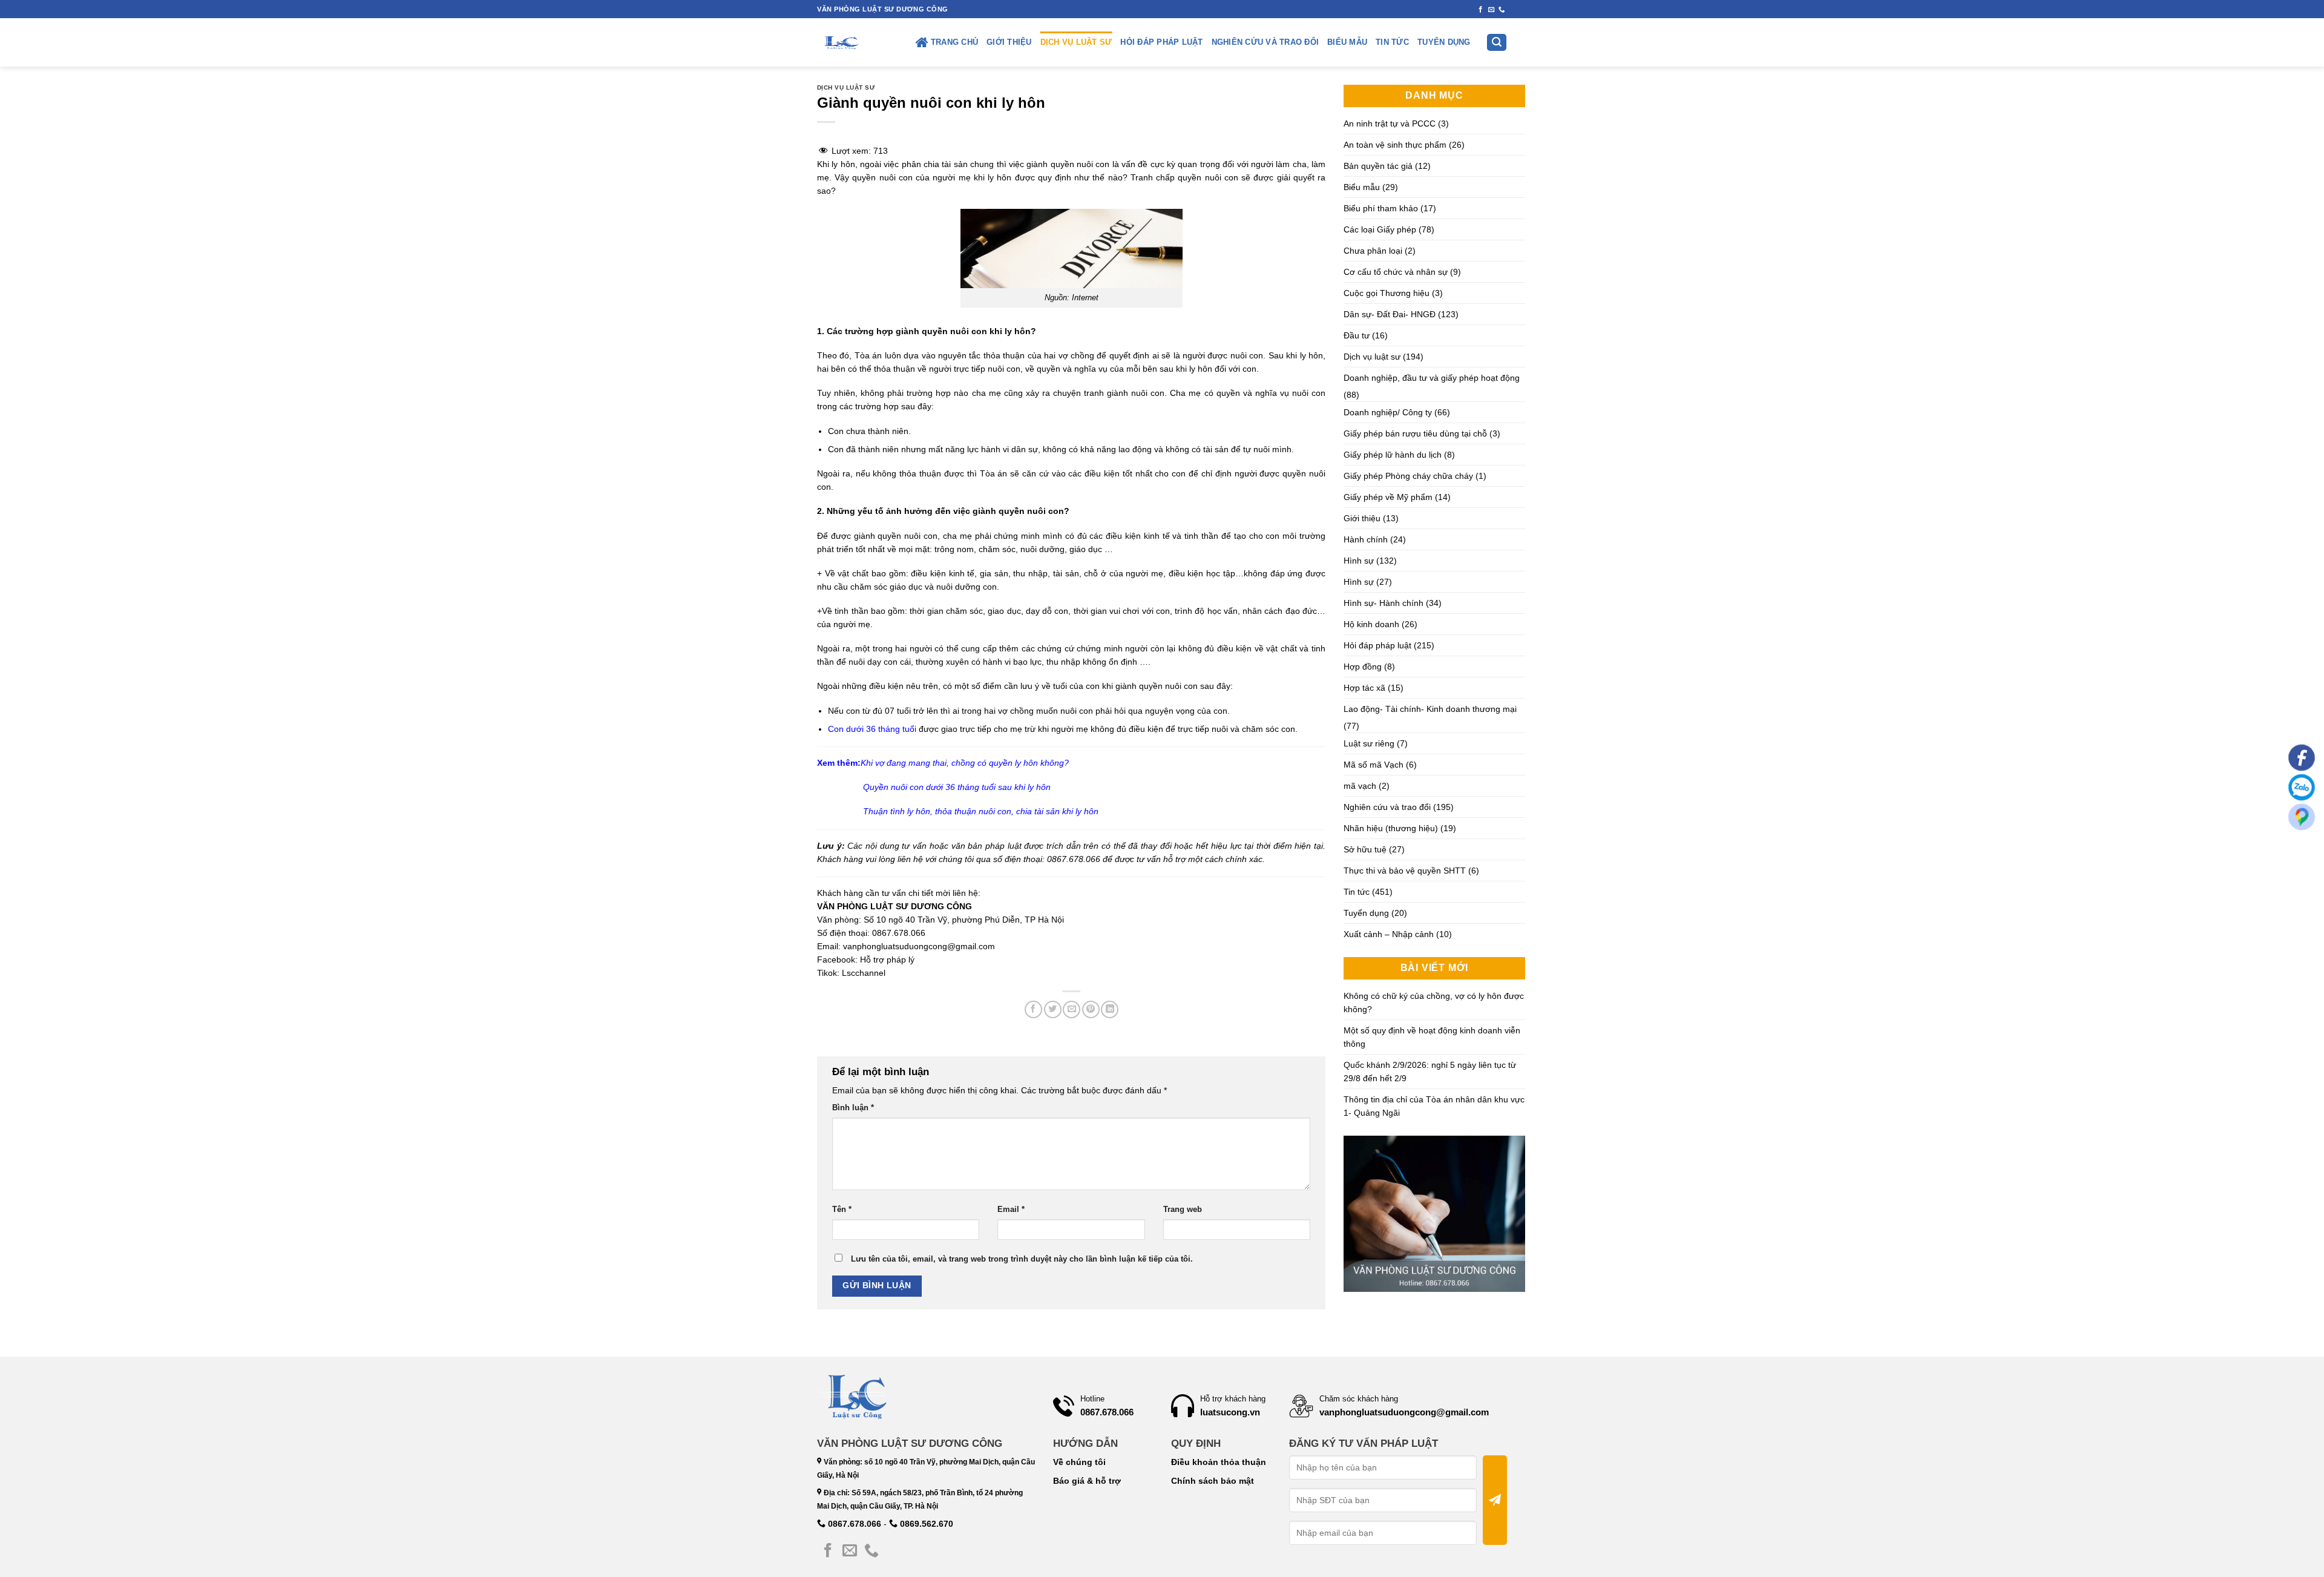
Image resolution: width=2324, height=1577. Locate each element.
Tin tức (1392, 42)
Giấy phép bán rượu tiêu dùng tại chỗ (1415, 433)
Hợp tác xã (1364, 688)
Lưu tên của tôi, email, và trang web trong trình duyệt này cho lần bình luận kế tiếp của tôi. (1022, 1259)
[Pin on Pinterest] (1091, 1009)
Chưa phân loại (1373, 251)
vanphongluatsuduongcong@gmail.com (919, 946)
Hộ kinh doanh (1371, 624)
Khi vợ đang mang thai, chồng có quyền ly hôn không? (965, 763)
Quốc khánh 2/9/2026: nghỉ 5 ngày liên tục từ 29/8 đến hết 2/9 (1430, 1072)
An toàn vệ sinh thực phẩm (1395, 145)
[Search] (1497, 43)
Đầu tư (1357, 335)
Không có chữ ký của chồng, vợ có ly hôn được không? (1434, 1002)
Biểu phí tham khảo (1381, 208)
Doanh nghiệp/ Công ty (1388, 412)
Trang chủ (954, 42)
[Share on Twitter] (1053, 1009)
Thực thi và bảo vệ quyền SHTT (1405, 871)
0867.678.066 (853, 1524)
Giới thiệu (1009, 42)
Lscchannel (864, 973)
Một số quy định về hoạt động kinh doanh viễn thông (1432, 1037)
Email (1011, 1210)
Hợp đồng (1363, 667)
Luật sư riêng (1369, 743)
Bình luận (853, 1108)
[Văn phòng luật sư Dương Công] (841, 42)
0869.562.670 (925, 1524)
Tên (842, 1210)
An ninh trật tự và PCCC (1390, 123)
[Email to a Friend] (1072, 1009)
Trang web (1183, 1210)
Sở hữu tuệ (1365, 849)
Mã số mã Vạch (1374, 765)
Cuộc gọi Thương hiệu (1387, 293)
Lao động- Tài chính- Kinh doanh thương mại (1430, 709)
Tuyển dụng (1444, 42)
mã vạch (1360, 786)
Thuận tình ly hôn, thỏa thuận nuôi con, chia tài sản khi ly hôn (981, 811)
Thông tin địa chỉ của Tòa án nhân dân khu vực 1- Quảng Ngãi (1434, 1106)
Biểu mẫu (1347, 42)
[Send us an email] (1492, 10)
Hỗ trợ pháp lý (887, 960)
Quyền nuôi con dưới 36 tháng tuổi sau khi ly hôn (957, 787)
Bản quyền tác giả (1378, 166)
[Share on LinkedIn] (1110, 1009)
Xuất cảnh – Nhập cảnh (1389, 934)
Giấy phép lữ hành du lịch (1393, 455)
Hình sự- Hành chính (1384, 603)
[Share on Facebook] (1033, 1009)
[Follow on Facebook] (1481, 10)
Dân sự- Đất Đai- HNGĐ (1390, 314)
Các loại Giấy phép (1380, 229)
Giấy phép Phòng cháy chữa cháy (1408, 476)
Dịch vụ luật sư (1076, 42)
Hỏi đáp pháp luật (1161, 42)
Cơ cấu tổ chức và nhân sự (1396, 272)
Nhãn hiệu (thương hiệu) (1391, 828)
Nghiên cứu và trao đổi (1265, 42)
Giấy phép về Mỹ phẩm (1388, 497)
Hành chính (1366, 539)
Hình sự (1359, 561)
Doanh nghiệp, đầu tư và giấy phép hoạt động (1432, 378)
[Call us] (1502, 10)
